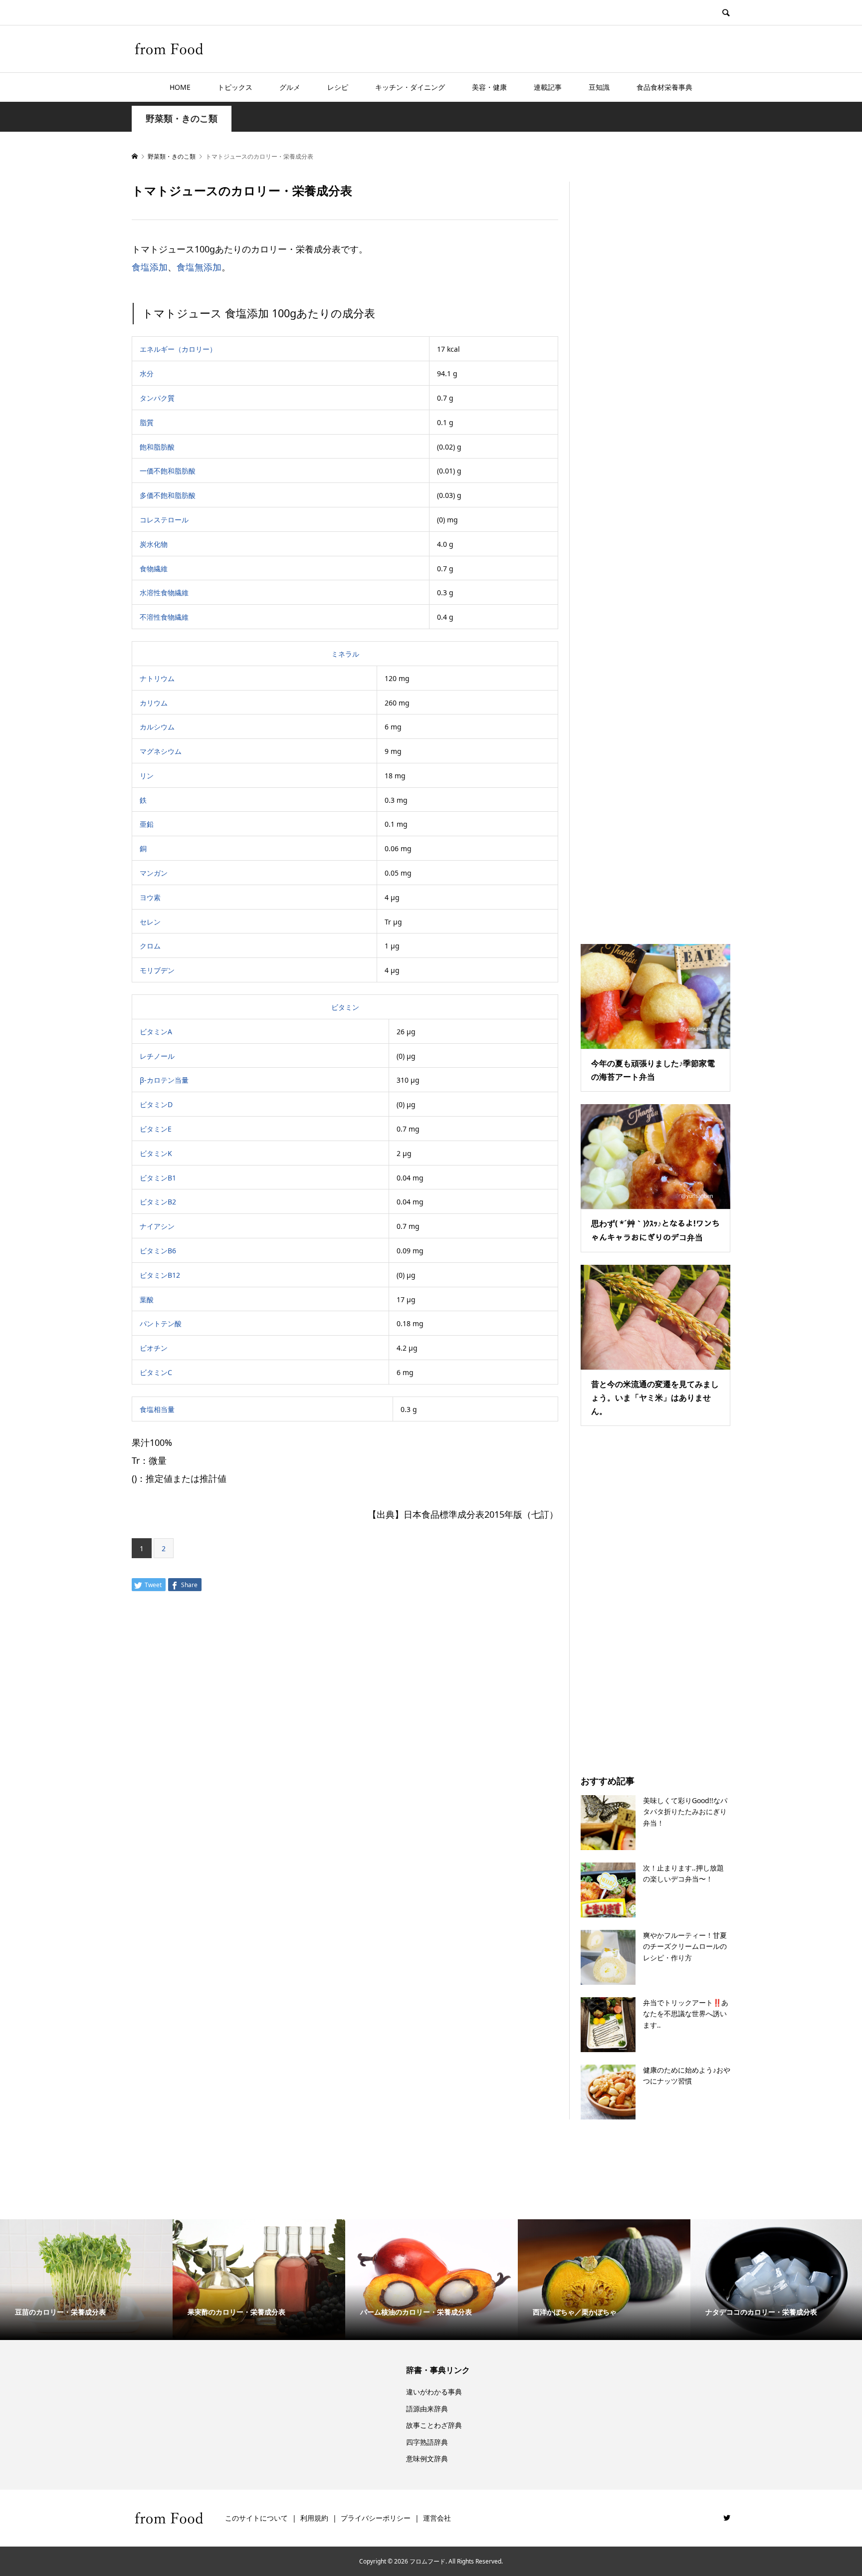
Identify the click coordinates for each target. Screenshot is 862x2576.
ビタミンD (156, 1104)
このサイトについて (256, 2518)
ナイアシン (157, 1226)
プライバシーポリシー (376, 2518)
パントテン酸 (161, 1323)
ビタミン (345, 1007)
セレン (150, 922)
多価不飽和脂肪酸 (168, 495)
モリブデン (157, 970)
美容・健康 (489, 87)
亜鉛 (147, 824)
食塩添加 (150, 267)
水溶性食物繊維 (164, 592)
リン (147, 776)
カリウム (154, 703)
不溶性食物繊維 (164, 617)
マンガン (154, 873)
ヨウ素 (150, 897)
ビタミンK (156, 1153)
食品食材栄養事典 (664, 87)
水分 (147, 373)
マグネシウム (161, 751)
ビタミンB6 (158, 1251)
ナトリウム (157, 678)
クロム (150, 946)
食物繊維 (154, 569)
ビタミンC (156, 1372)
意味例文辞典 (427, 2459)
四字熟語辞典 (427, 2442)
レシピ (338, 87)
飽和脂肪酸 (157, 447)
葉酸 (147, 1299)
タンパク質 (157, 398)
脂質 (147, 422)
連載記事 (548, 87)
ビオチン (154, 1348)
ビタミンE (156, 1129)
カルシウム (157, 727)
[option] (86, 2280)
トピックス (235, 87)
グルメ (290, 87)
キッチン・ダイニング (410, 87)
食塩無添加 (199, 267)
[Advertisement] (655, 550)
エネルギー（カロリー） (178, 349)
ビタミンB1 (158, 1178)
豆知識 (599, 87)
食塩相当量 (157, 1409)
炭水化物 (154, 544)
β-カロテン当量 (164, 1080)
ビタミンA (156, 1032)
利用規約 (314, 2518)
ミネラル (345, 654)
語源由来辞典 (427, 2409)
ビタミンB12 (160, 1275)
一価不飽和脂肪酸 (168, 471)
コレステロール (164, 520)
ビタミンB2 (158, 1202)
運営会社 (437, 2518)
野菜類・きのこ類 (182, 118)
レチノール (157, 1056)
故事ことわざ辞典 (434, 2425)
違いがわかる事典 (434, 2392)
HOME (180, 87)
